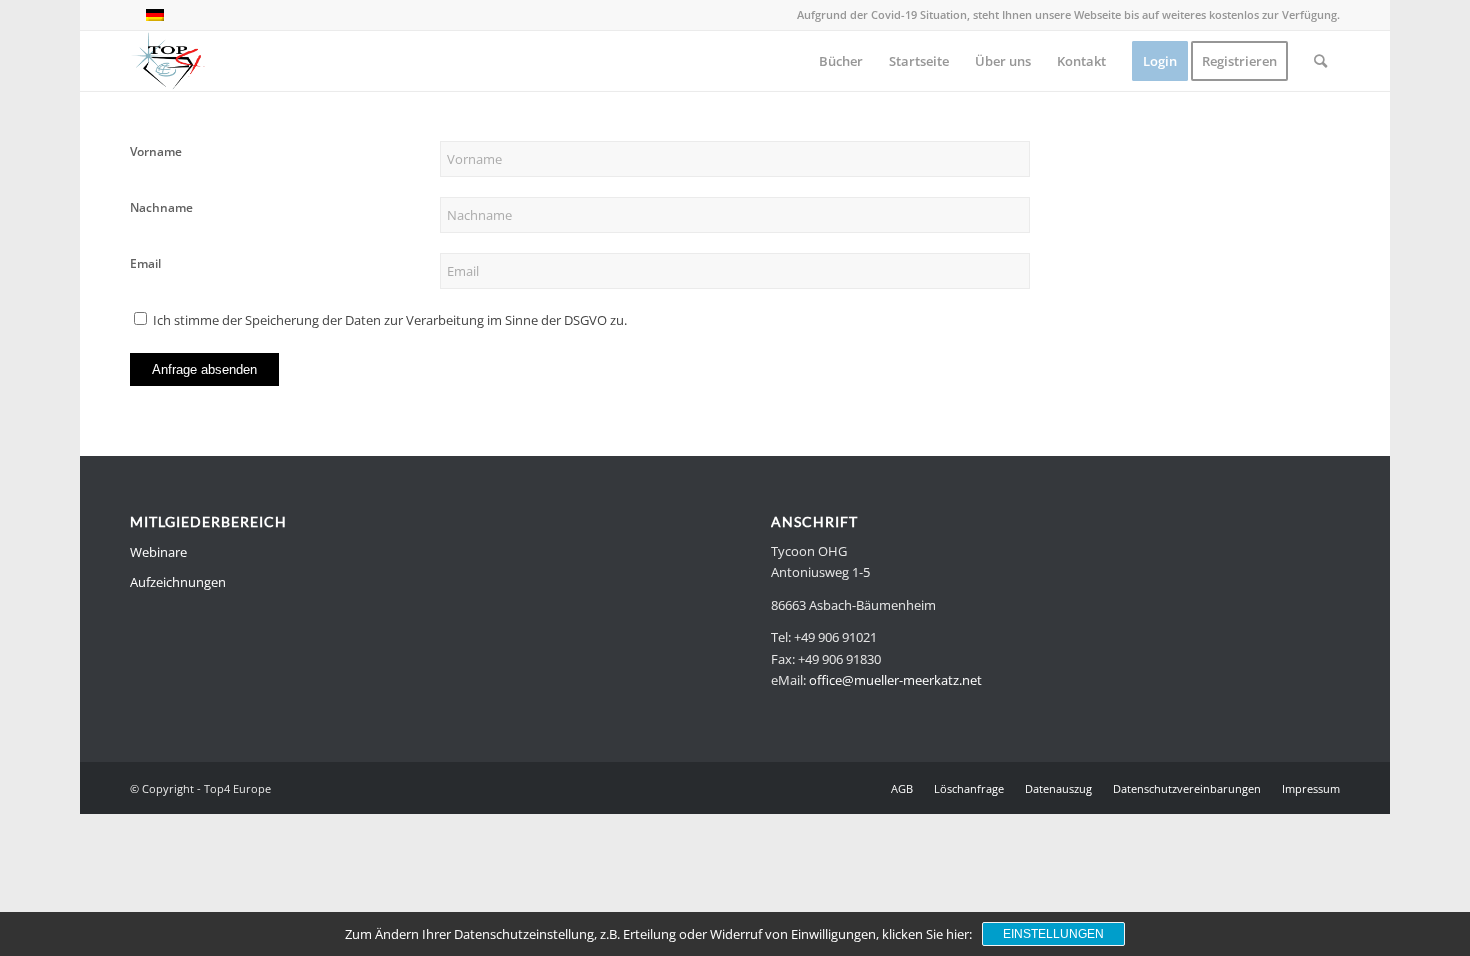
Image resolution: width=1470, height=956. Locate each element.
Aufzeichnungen (178, 582)
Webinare (158, 552)
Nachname (161, 207)
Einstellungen (1053, 934)
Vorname (156, 151)
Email (145, 263)
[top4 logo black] (168, 61)
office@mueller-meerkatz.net (895, 680)
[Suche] (1320, 61)
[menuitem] (841, 61)
